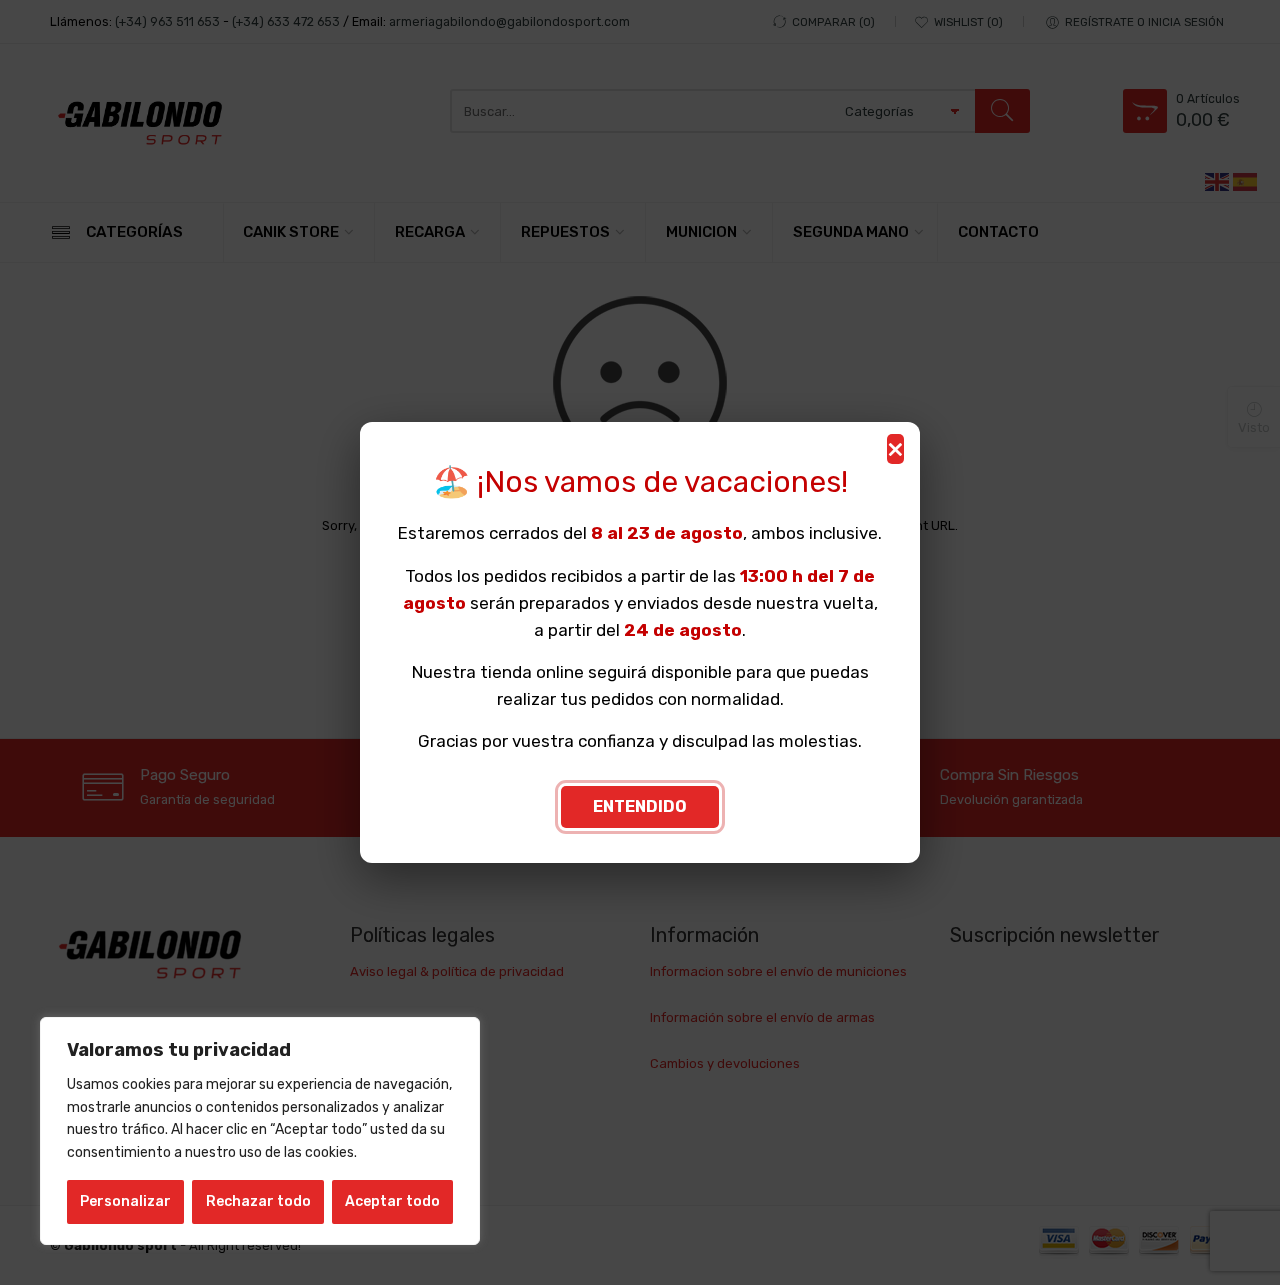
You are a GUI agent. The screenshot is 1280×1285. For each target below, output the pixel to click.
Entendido (640, 806)
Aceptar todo (392, 1201)
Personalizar (125, 1201)
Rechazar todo (258, 1201)
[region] (260, 1131)
